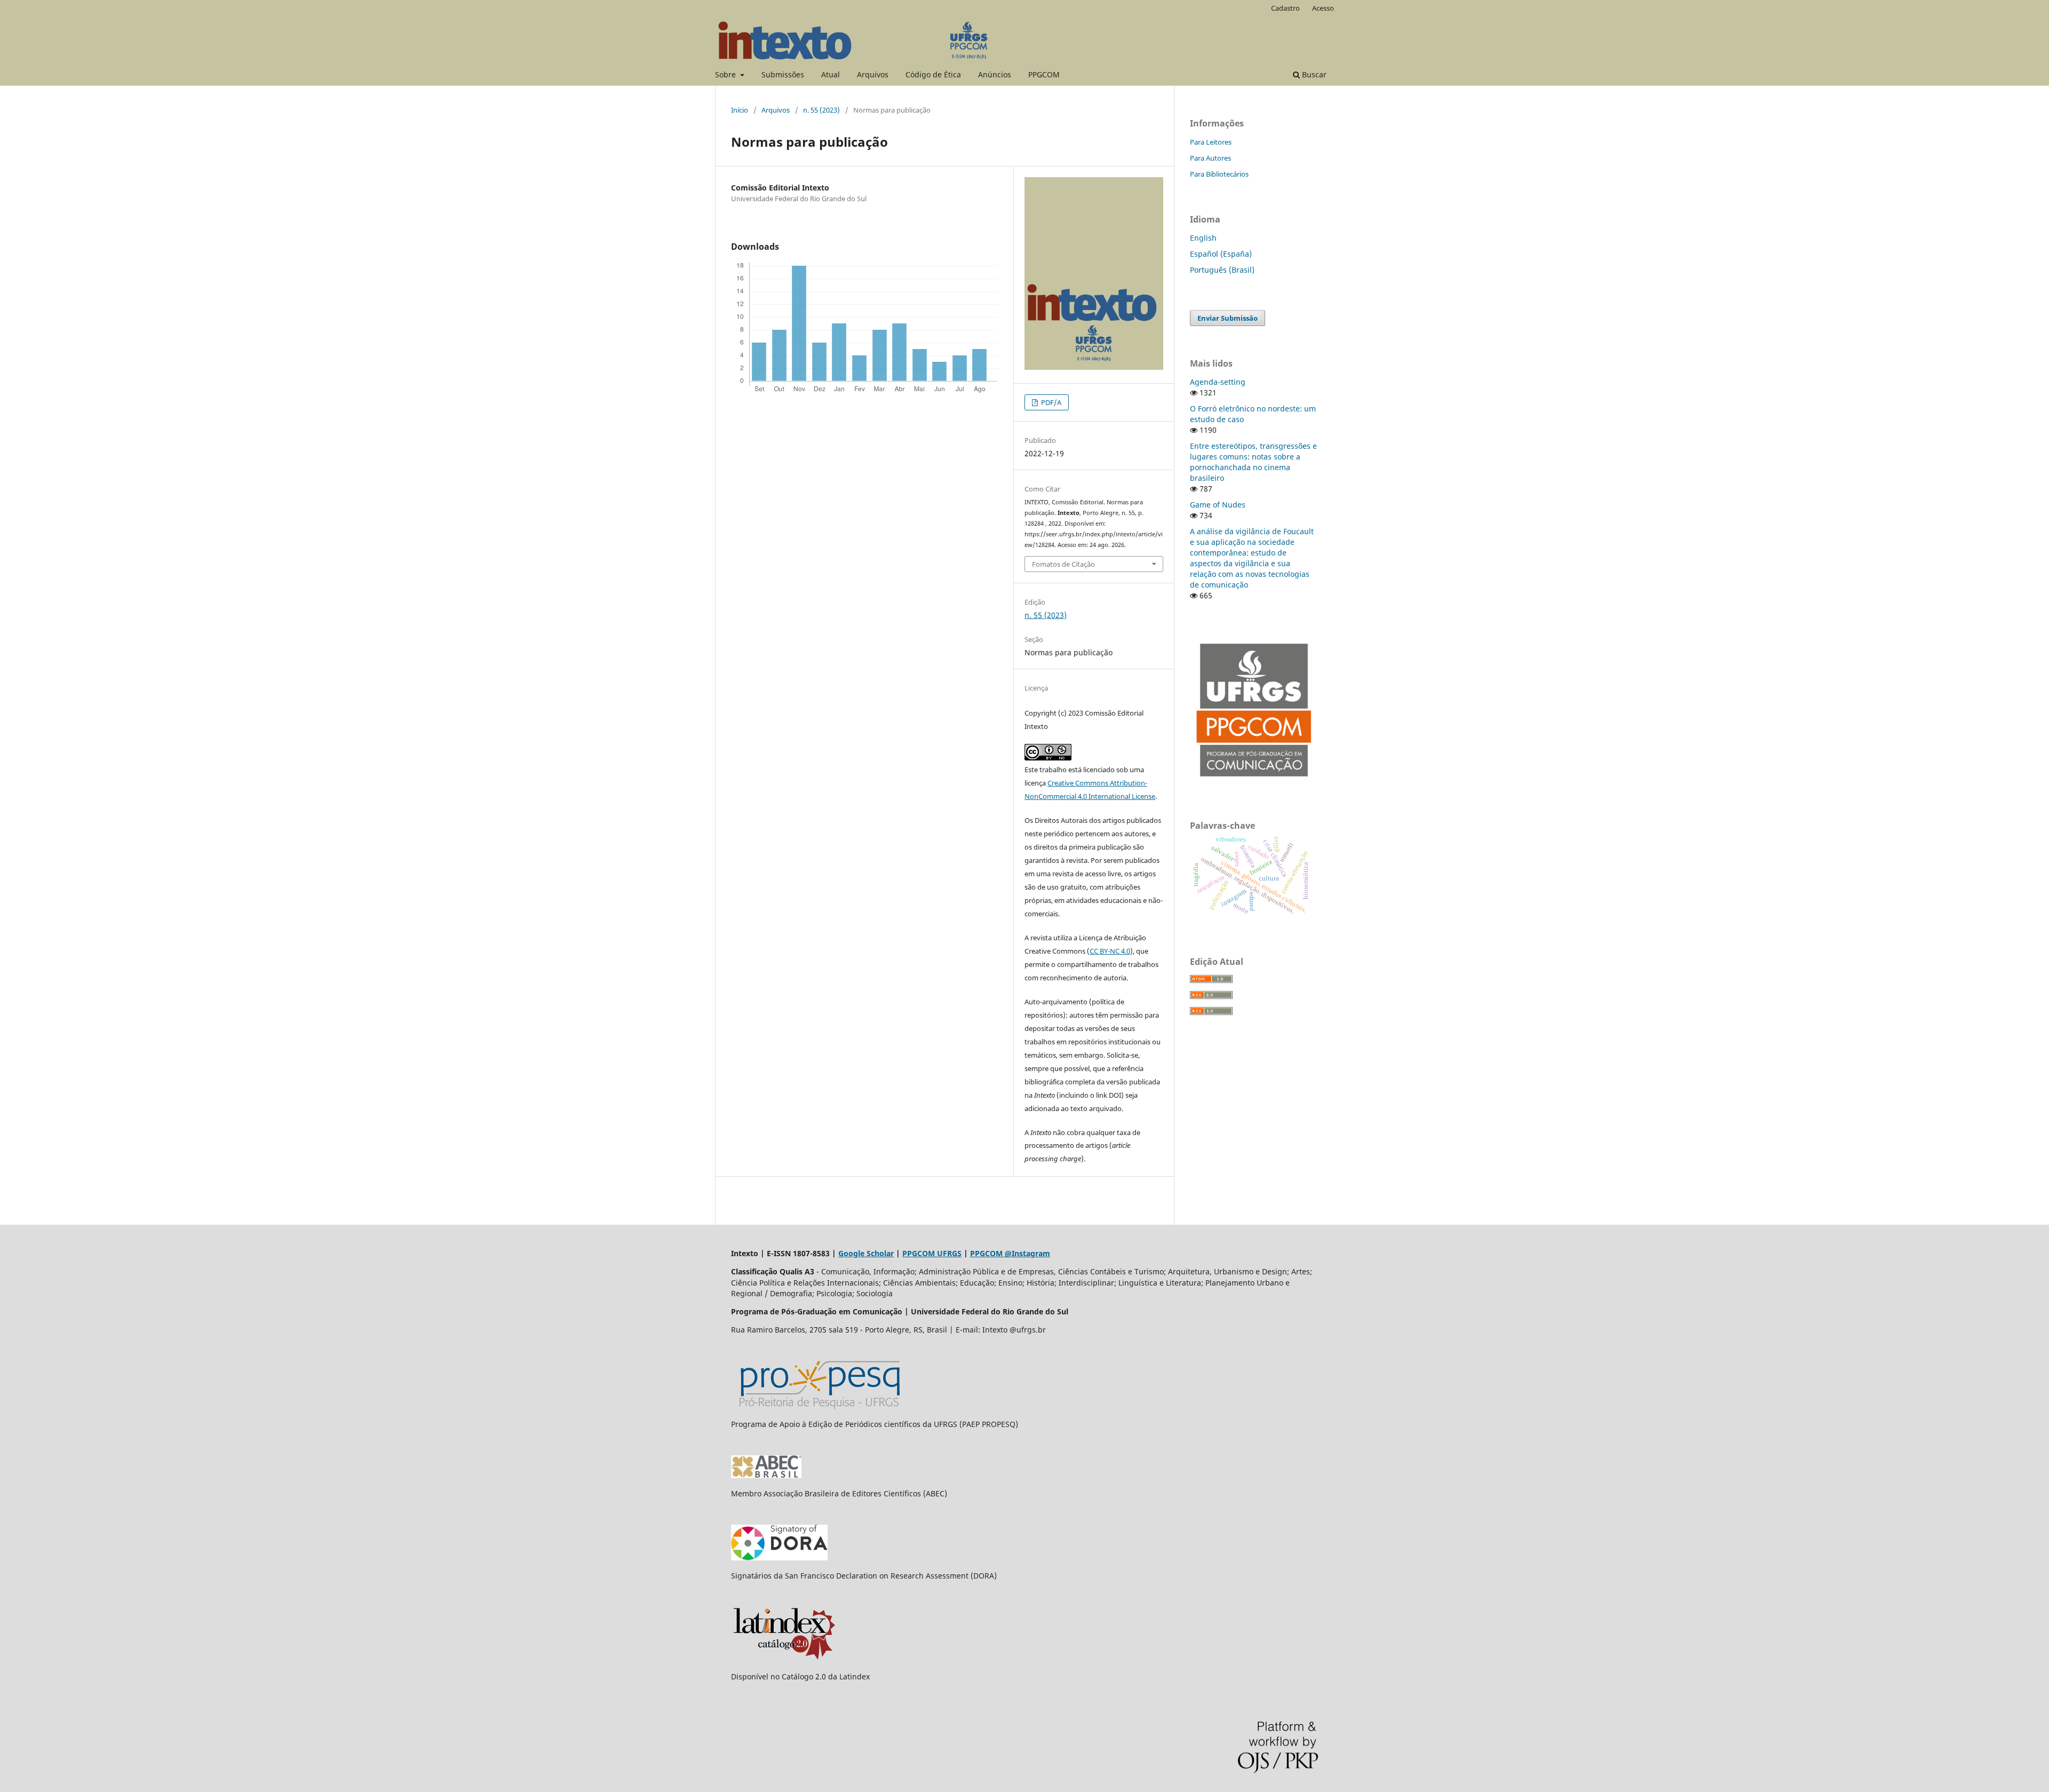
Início (740, 110)
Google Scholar (866, 1253)
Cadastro (1285, 8)
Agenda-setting (1218, 382)
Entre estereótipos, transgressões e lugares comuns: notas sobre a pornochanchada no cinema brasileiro (1253, 462)
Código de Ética (933, 74)
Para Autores (1210, 158)
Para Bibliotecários (1219, 174)
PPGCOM (1044, 74)
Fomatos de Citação (1063, 564)
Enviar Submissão (1228, 318)
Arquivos (873, 74)
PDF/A (1050, 402)
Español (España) (1221, 254)
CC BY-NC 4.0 (1110, 951)
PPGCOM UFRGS (932, 1253)
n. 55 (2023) (821, 110)
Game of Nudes (1218, 505)
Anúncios (995, 74)
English (1203, 238)
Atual (831, 74)
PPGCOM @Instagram (1010, 1253)
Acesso (1323, 8)
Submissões (783, 74)
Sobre (726, 74)
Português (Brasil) (1222, 270)
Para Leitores (1211, 142)
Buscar (1313, 74)
